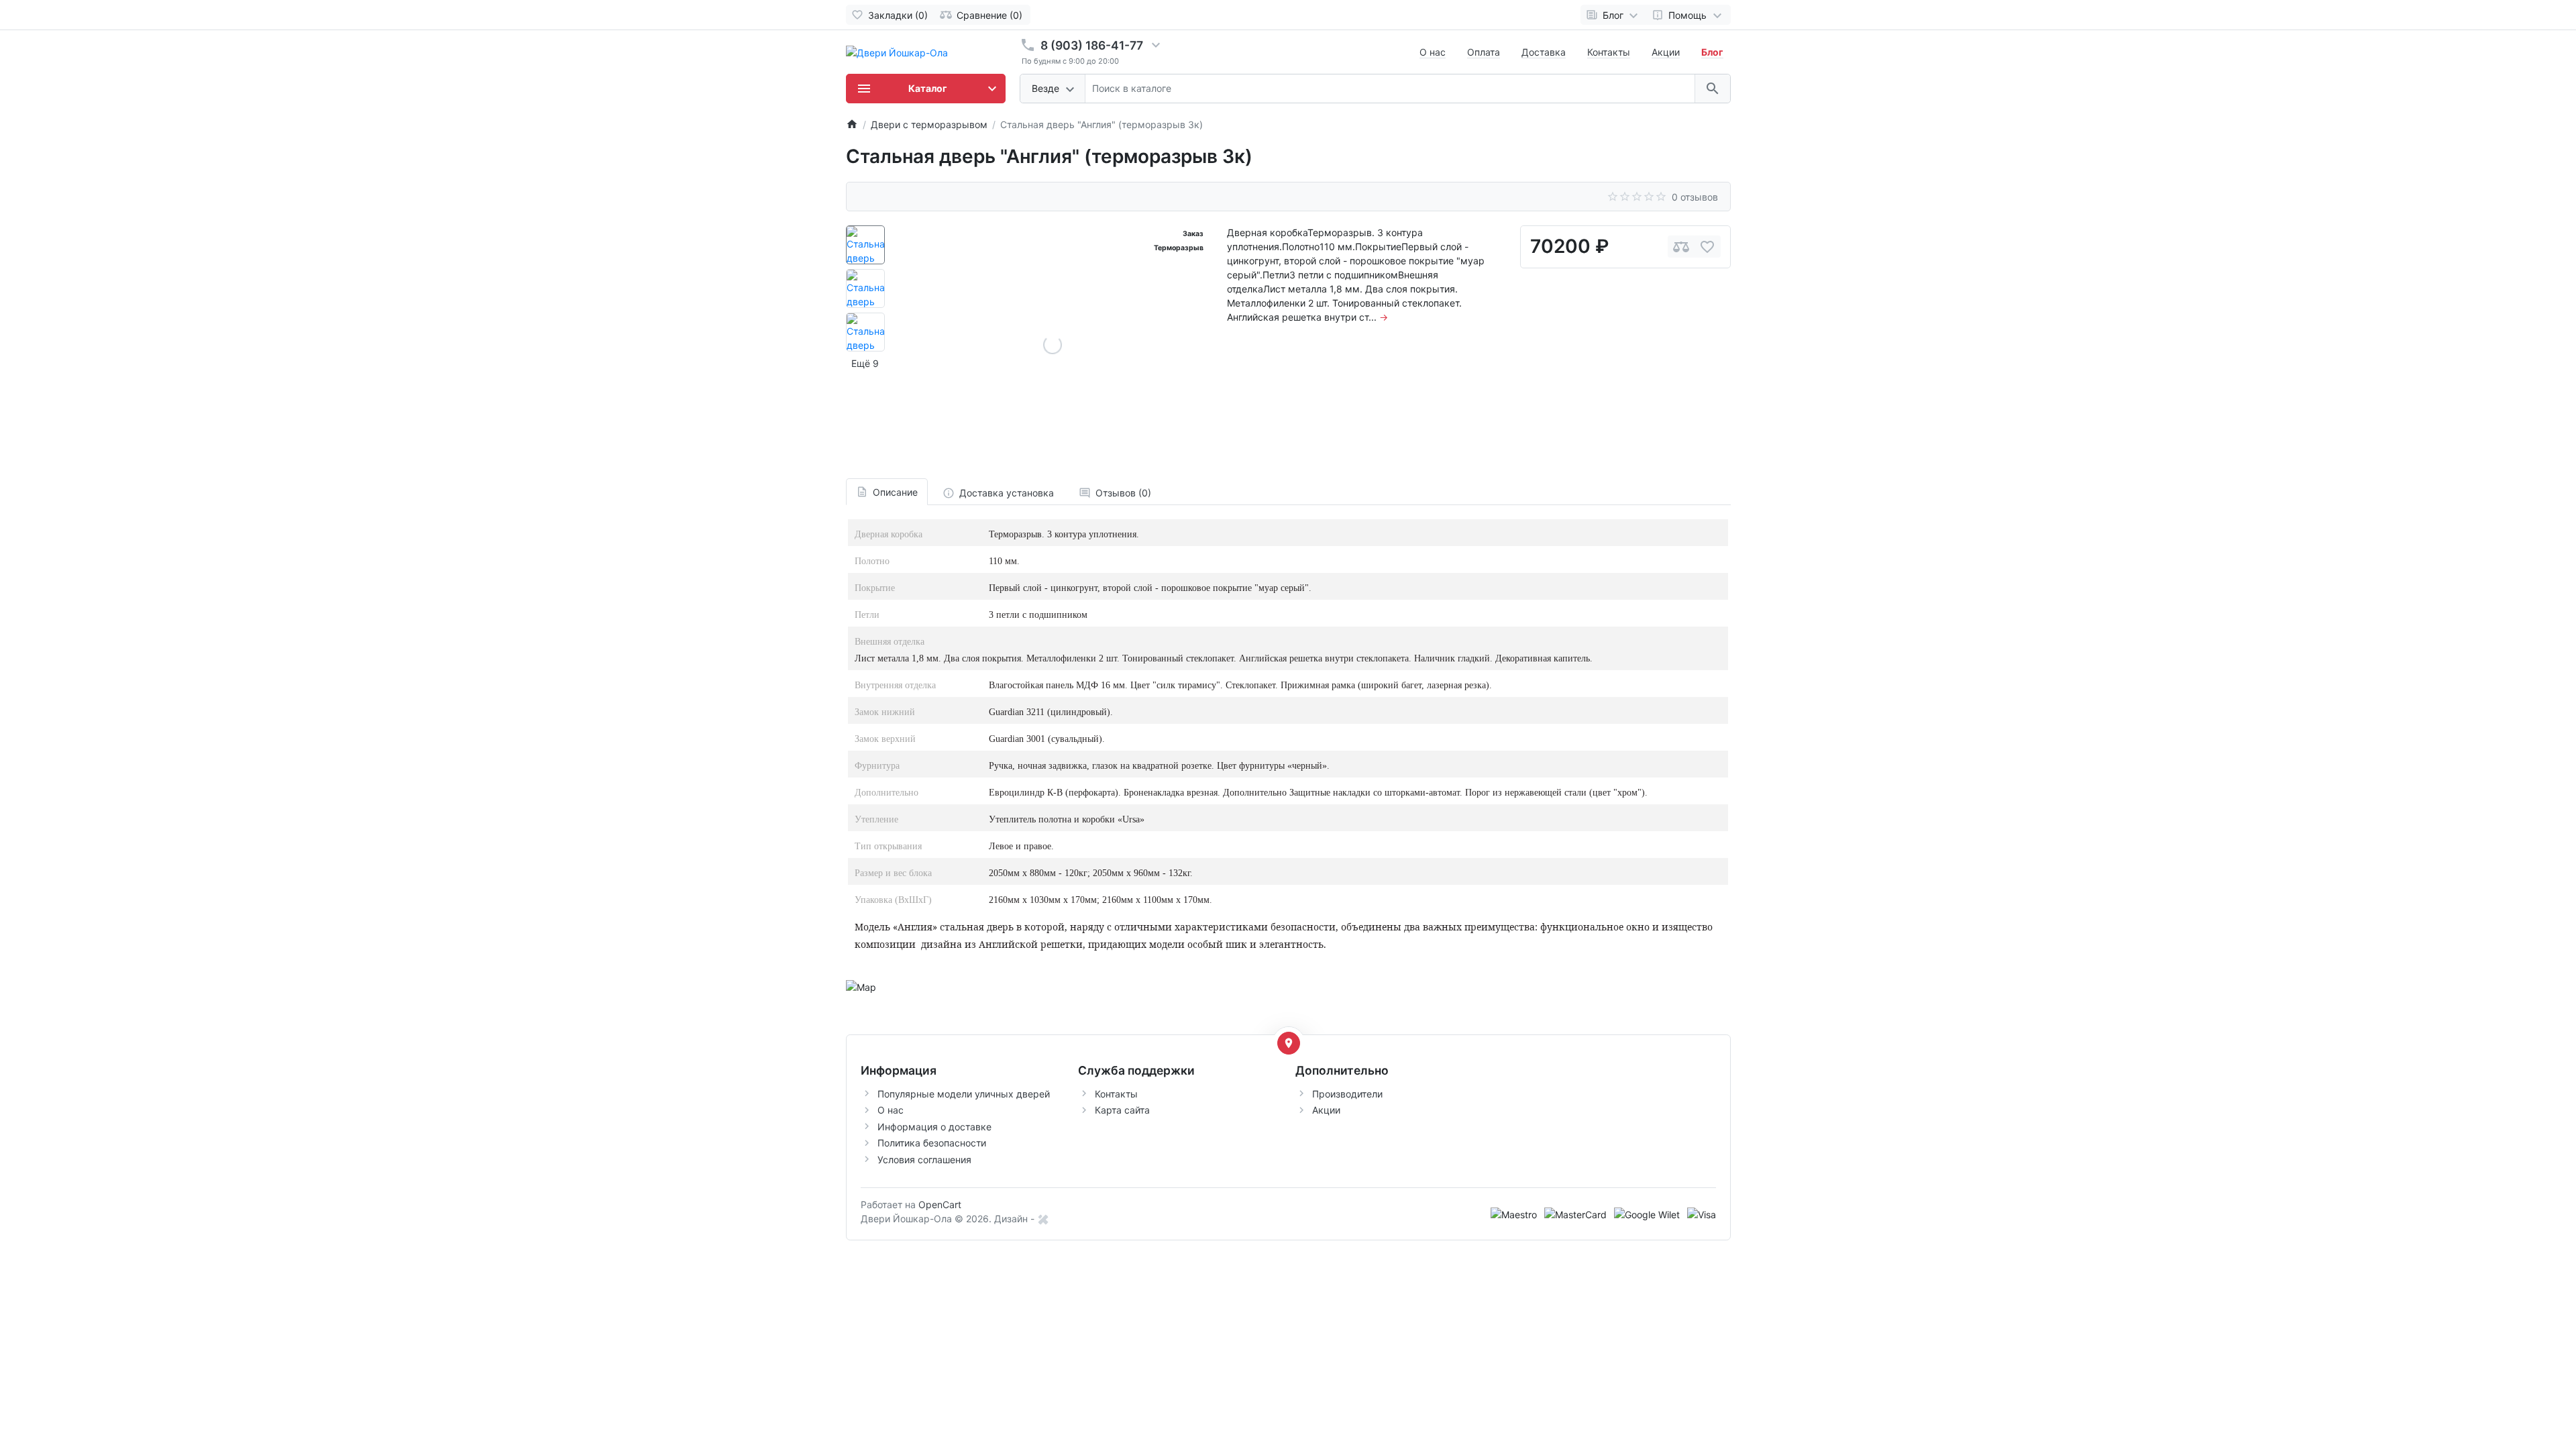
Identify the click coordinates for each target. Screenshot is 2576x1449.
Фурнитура (877, 766)
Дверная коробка (889, 534)
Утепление (876, 819)
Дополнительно (887, 793)
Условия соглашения (924, 1160)
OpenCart (940, 1204)
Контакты (1609, 52)
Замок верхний (885, 739)
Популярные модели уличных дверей (964, 1094)
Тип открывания (888, 846)
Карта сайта (1122, 1110)
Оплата (1484, 52)
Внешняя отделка (890, 642)
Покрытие (875, 588)
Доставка (1544, 52)
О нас (1433, 52)
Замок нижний (885, 712)
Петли (867, 615)
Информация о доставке (934, 1127)
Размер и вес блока (893, 873)
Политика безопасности (932, 1143)
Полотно (872, 561)
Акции (1666, 52)
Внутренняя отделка (895, 685)
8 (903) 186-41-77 (1092, 45)
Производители (1347, 1094)
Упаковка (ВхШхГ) (893, 900)
